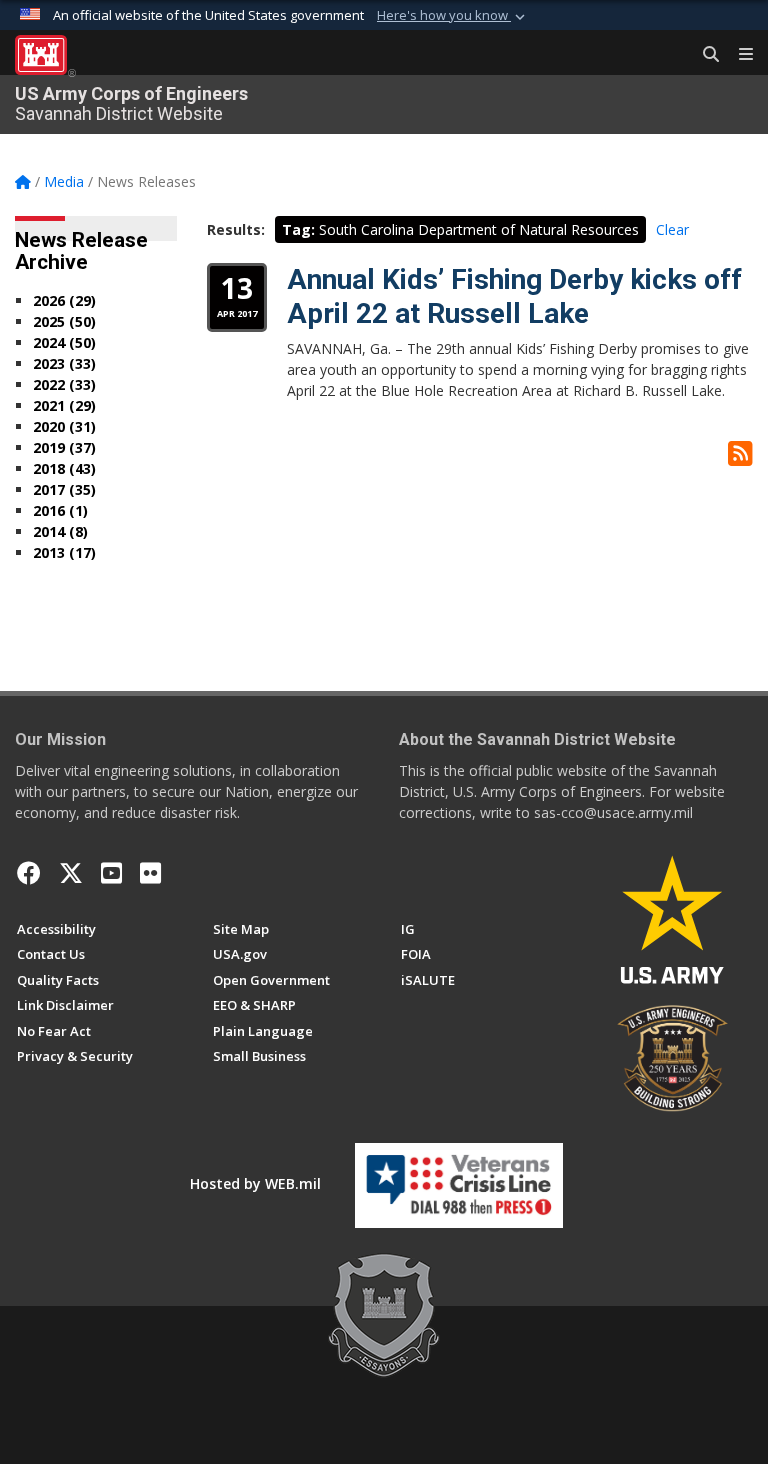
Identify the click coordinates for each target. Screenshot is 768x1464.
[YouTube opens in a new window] (111, 873)
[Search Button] (704, 55)
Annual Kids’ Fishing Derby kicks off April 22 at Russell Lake (514, 296)
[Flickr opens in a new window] (150, 873)
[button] (453, 16)
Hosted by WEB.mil (255, 1183)
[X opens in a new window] (71, 873)
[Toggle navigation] (738, 55)
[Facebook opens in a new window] (29, 873)
